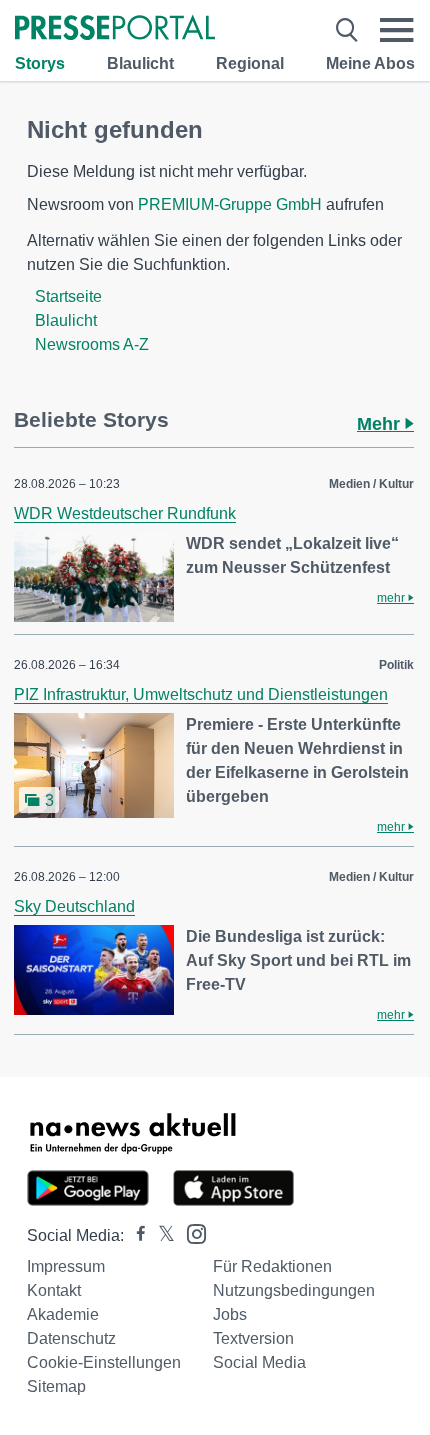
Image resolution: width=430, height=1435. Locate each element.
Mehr (381, 424)
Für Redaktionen (272, 1266)
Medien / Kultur (371, 484)
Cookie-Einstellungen (104, 1362)
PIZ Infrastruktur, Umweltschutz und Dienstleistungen (201, 694)
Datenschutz (71, 1338)
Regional (250, 63)
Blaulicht (140, 63)
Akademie (63, 1314)
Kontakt (54, 1290)
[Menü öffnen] (397, 30)
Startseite (68, 296)
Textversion (253, 1338)
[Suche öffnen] (347, 30)
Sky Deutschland (74, 906)
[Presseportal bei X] (160, 1235)
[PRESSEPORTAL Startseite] (115, 29)
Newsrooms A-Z (92, 344)
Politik (396, 665)
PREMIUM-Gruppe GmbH (230, 204)
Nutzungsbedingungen (294, 1290)
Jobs (230, 1314)
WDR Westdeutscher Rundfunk (125, 513)
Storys (40, 63)
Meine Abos (370, 63)
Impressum (66, 1266)
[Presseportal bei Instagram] (190, 1232)
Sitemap (56, 1386)
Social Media (259, 1362)
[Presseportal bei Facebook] (135, 1235)
